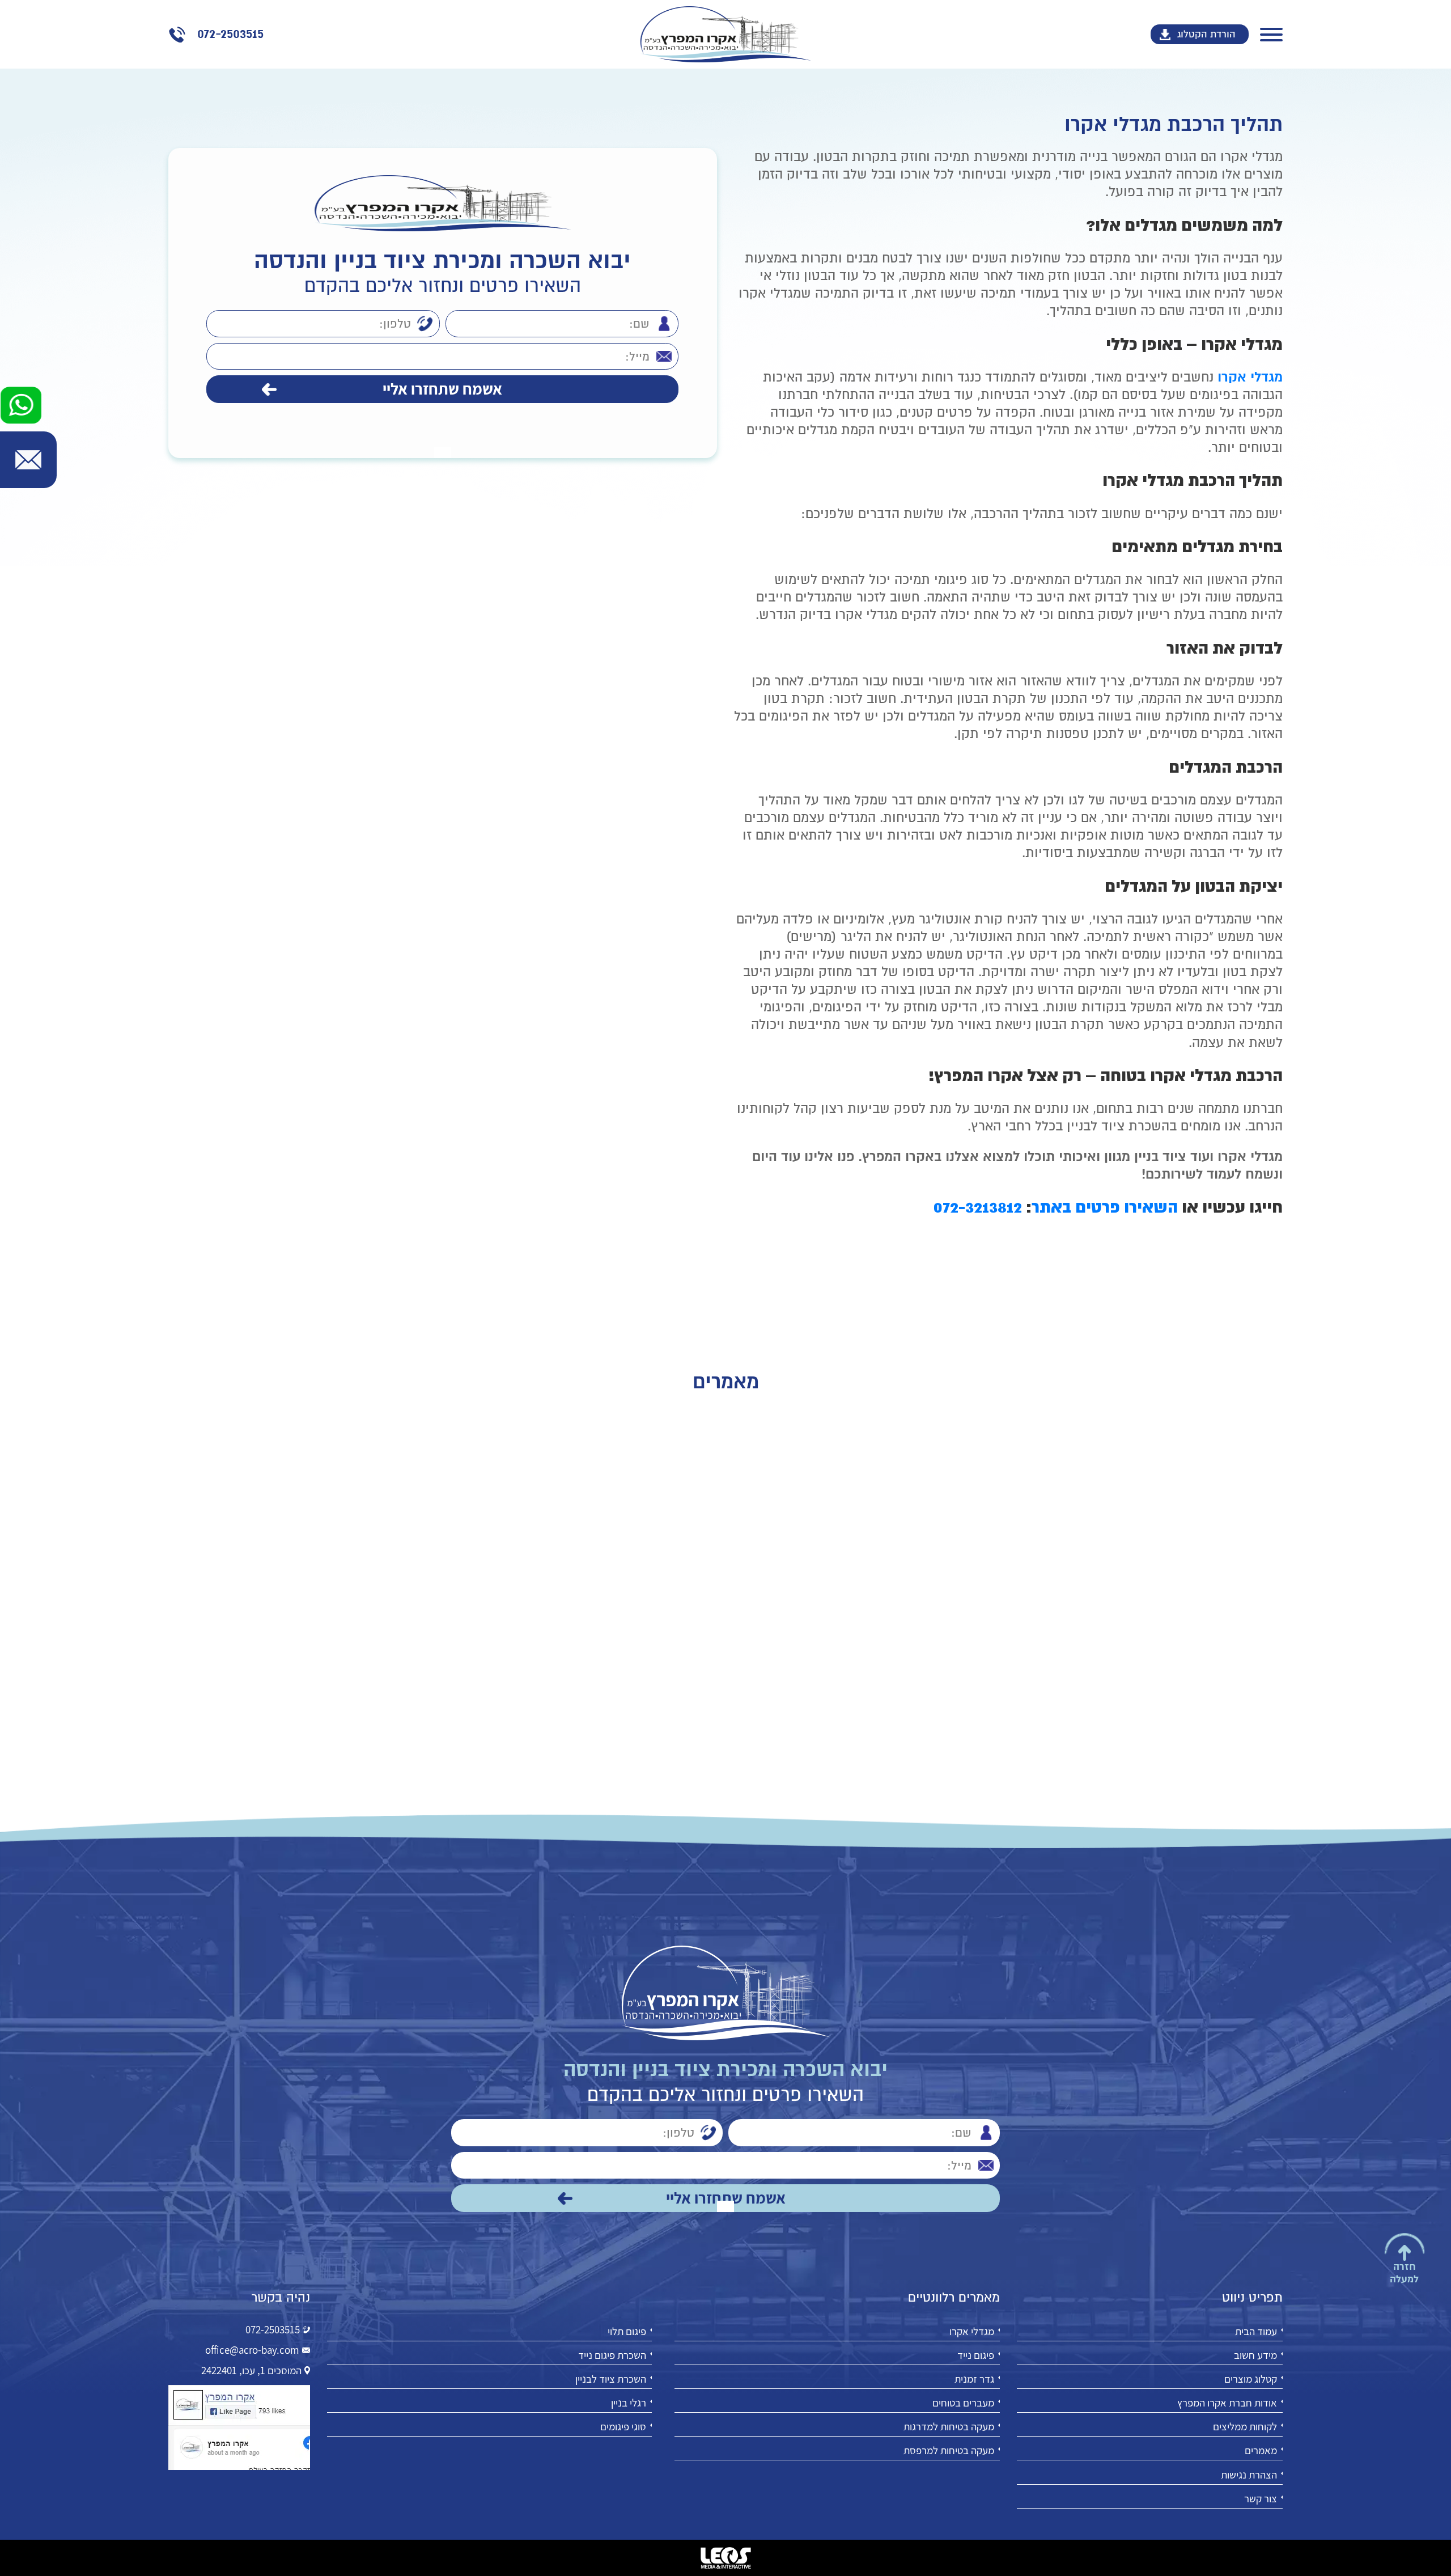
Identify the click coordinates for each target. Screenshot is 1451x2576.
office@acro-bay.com (252, 2350)
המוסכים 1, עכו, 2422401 (251, 2370)
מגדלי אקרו (972, 2331)
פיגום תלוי (627, 2331)
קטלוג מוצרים (1251, 2379)
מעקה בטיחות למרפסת (949, 2450)
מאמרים (1261, 2450)
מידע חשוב (1255, 2355)
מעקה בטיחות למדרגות (949, 2426)
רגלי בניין (629, 2403)
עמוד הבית (1256, 2331)
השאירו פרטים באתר (1105, 1207)
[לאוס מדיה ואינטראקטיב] (725, 2558)
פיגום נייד (976, 2355)
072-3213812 (978, 1207)
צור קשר (1261, 2498)
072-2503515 (273, 2329)
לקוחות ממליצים (1245, 2426)
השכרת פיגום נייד (612, 2355)
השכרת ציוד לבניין (611, 2379)
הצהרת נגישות (1249, 2474)
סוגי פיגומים (623, 2426)
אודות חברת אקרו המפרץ (1227, 2403)
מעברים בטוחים (963, 2403)
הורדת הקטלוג (1206, 34)
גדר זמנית (974, 2379)
